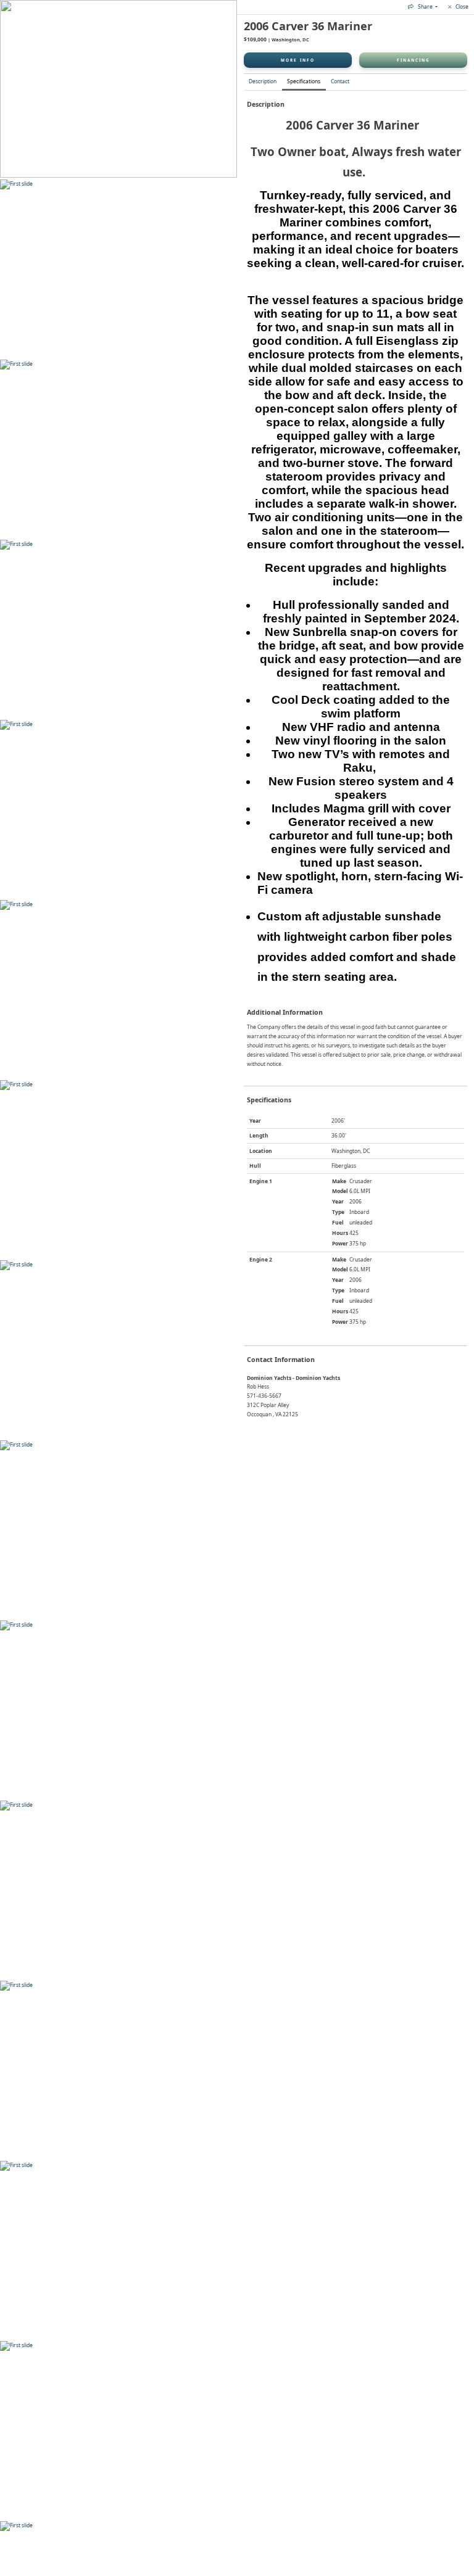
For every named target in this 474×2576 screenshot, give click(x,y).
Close (461, 6)
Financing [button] (414, 60)
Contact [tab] (340, 81)
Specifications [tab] (304, 81)
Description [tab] (263, 81)
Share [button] (425, 6)
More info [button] (298, 60)
